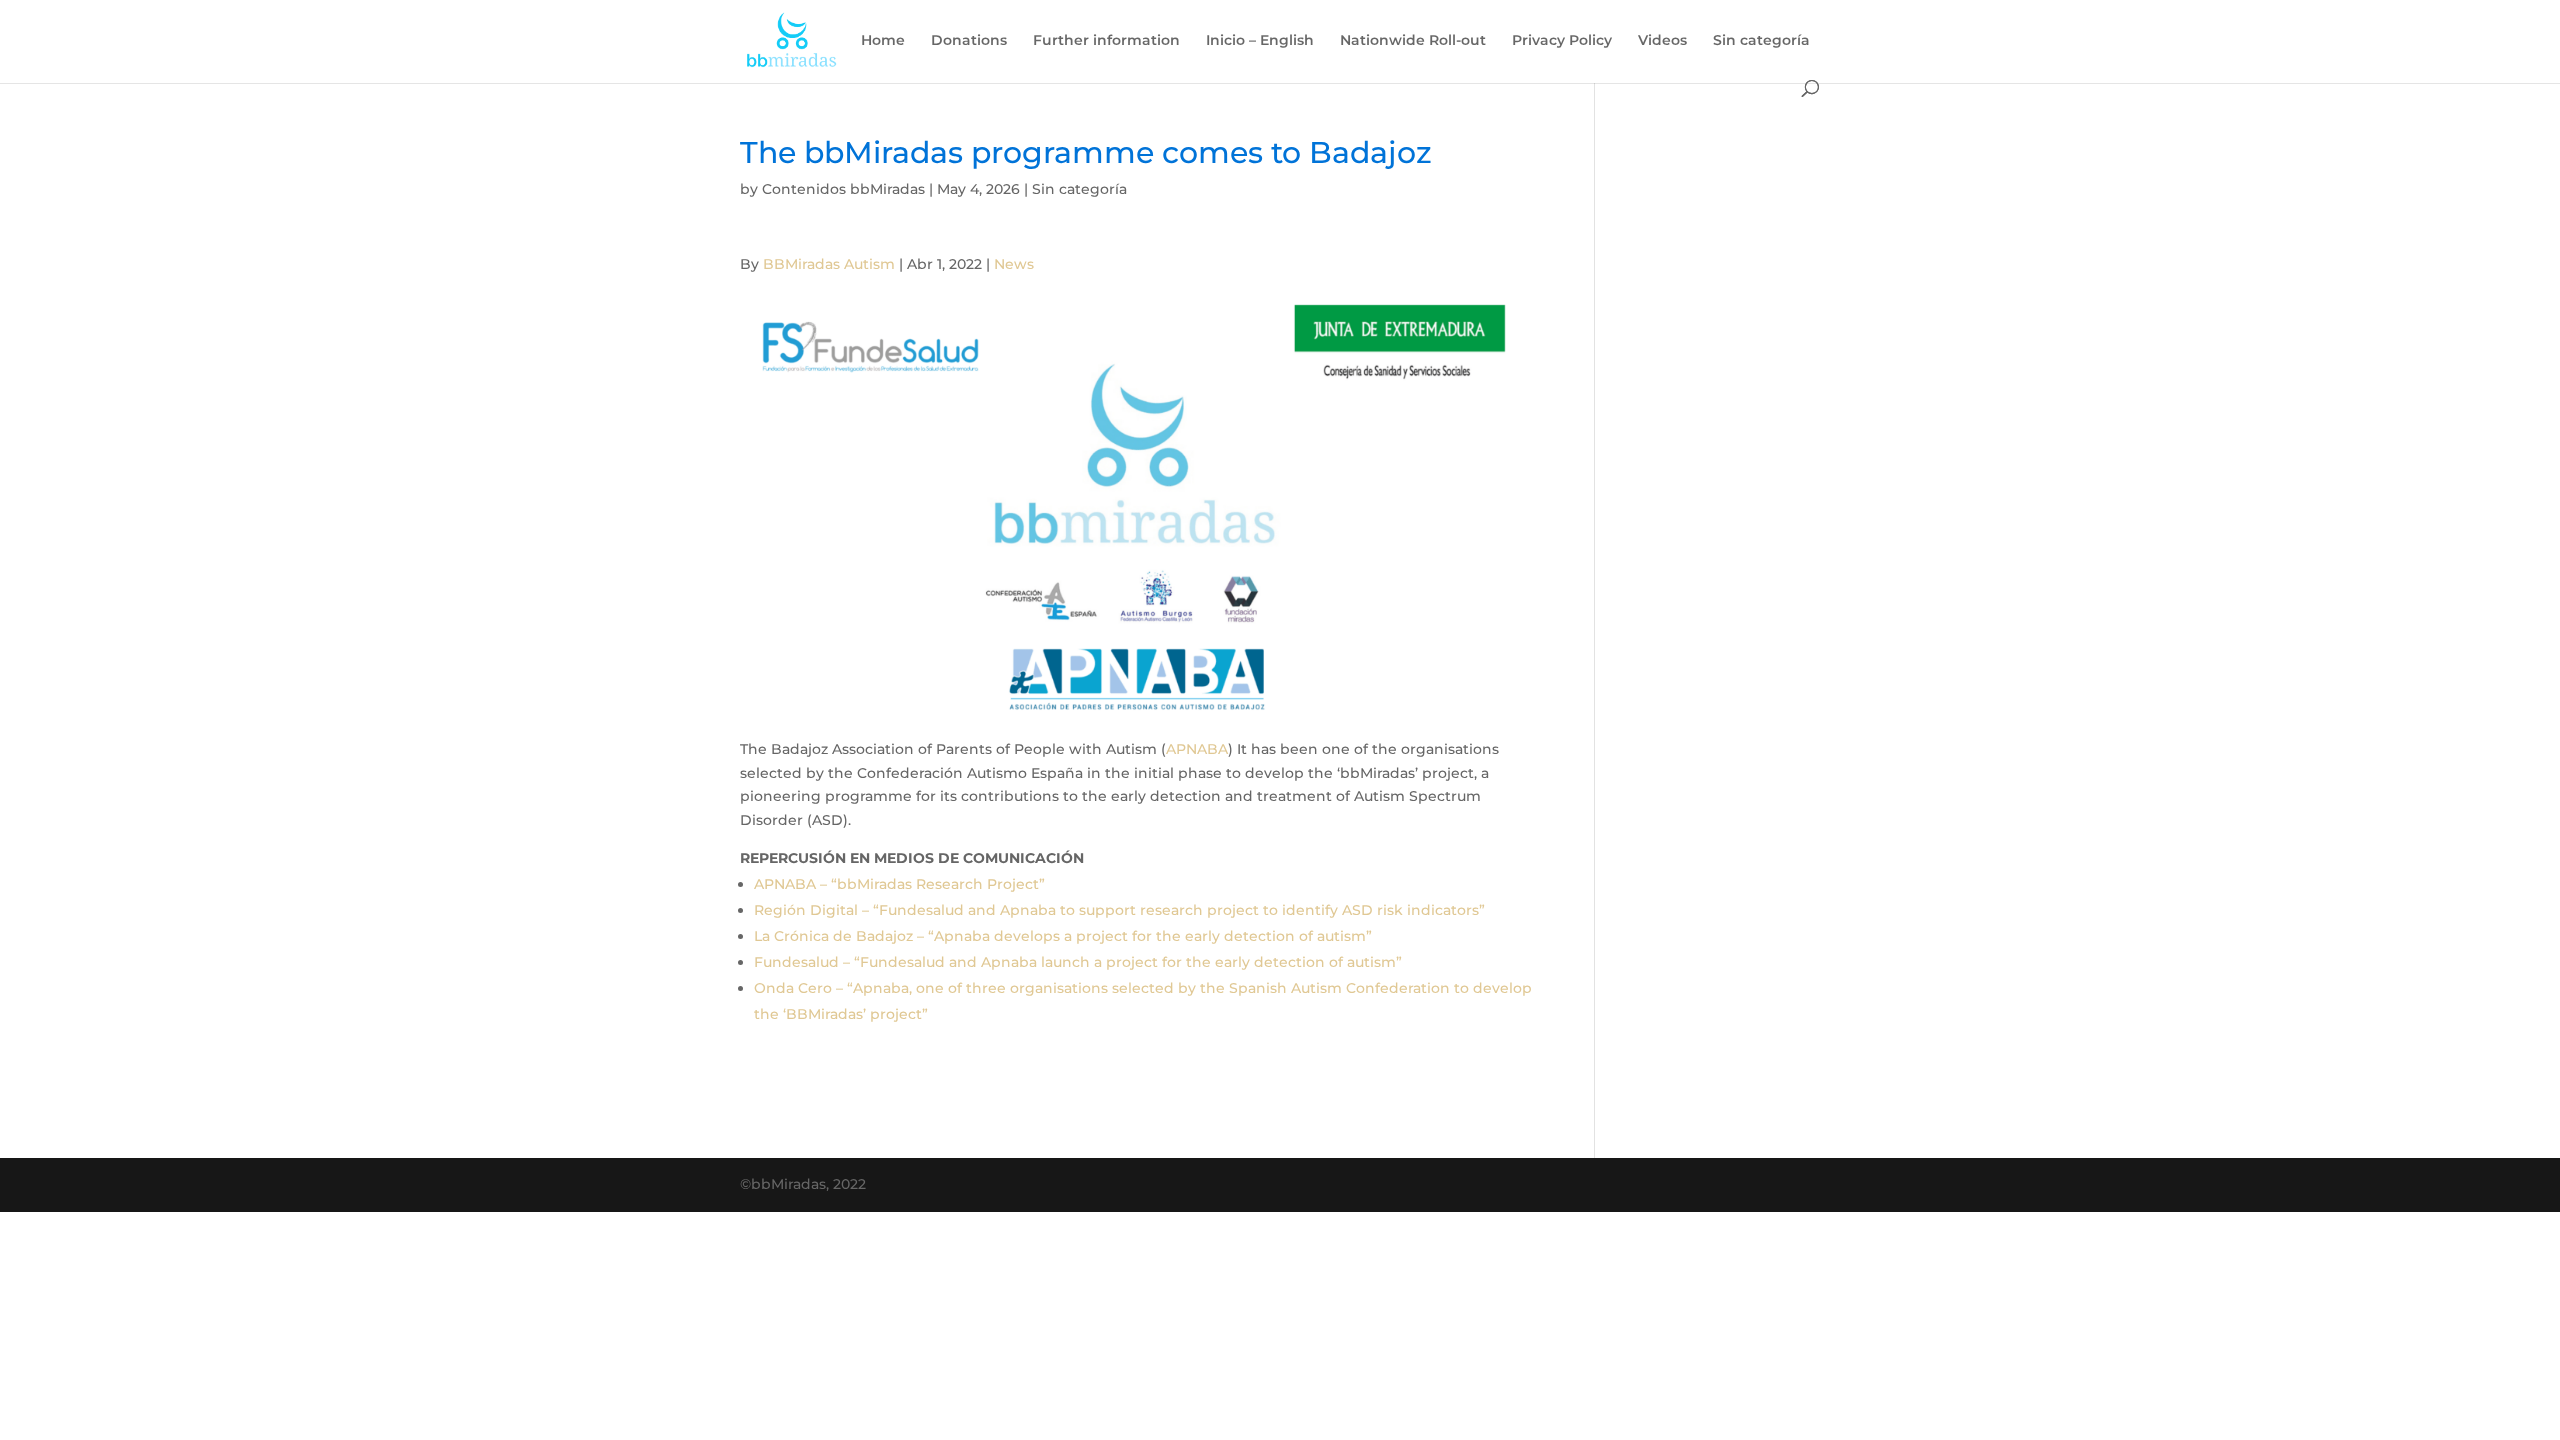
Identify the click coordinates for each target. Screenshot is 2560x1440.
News (1014, 264)
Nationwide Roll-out (1413, 41)
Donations (969, 41)
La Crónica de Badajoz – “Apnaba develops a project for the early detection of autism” (1063, 936)
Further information (1106, 41)
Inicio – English (1260, 41)
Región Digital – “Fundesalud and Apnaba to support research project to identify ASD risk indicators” (1119, 910)
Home (883, 41)
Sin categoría (1761, 41)
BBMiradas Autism (829, 264)
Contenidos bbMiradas (843, 189)
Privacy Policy (1562, 41)
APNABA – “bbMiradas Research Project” (899, 884)
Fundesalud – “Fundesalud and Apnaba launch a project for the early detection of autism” (1078, 962)
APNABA (1197, 749)
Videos (1662, 41)
